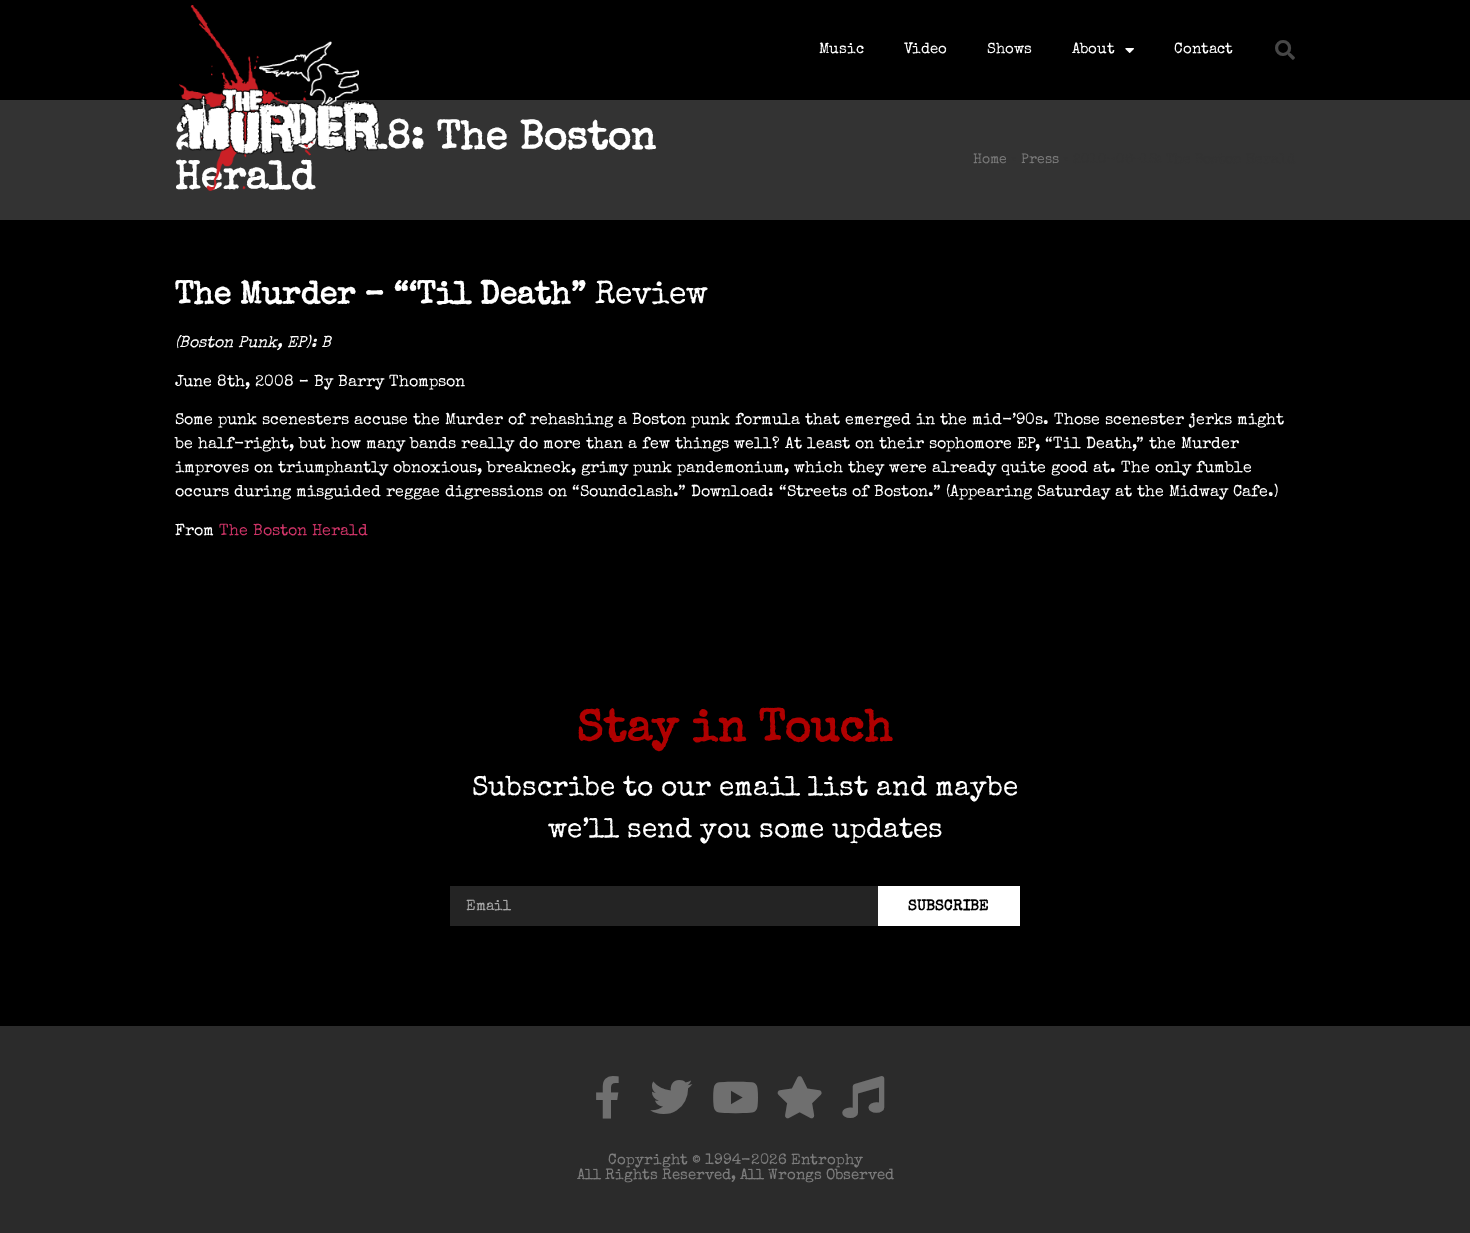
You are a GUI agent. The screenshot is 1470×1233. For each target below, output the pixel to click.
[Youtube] (735, 1097)
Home (990, 160)
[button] (1285, 50)
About (1093, 49)
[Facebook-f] (607, 1097)
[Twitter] (671, 1097)
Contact (1203, 49)
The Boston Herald (293, 532)
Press (1040, 160)
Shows (1009, 49)
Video (925, 49)
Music (841, 49)
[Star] (799, 1097)
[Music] (863, 1097)
